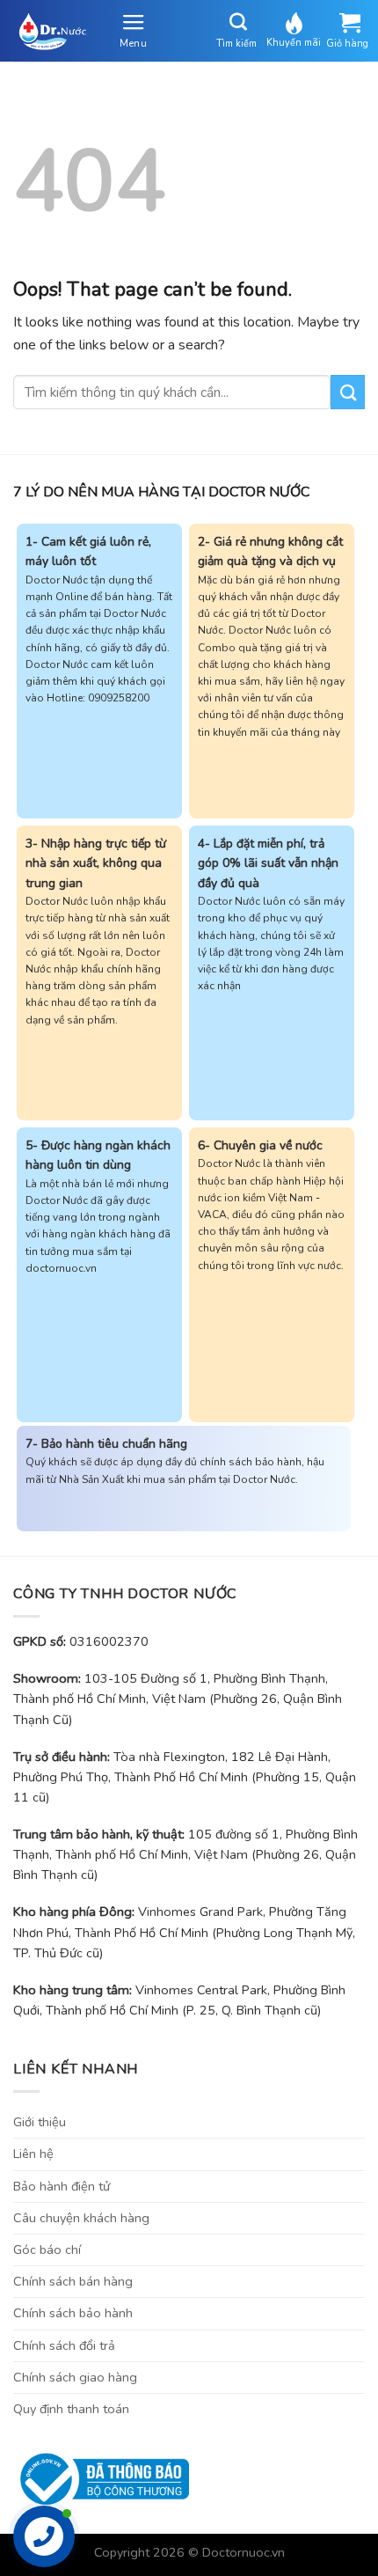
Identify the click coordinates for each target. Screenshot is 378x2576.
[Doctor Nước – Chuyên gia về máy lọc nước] (49, 31)
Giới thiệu (40, 2122)
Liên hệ (33, 2154)
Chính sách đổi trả (64, 2345)
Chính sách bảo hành (73, 2313)
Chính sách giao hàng (75, 2377)
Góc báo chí (47, 2249)
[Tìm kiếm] (239, 22)
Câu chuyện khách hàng (81, 2218)
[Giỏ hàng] (349, 23)
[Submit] (348, 392)
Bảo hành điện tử (62, 2186)
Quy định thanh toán (71, 2409)
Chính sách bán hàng (73, 2281)
